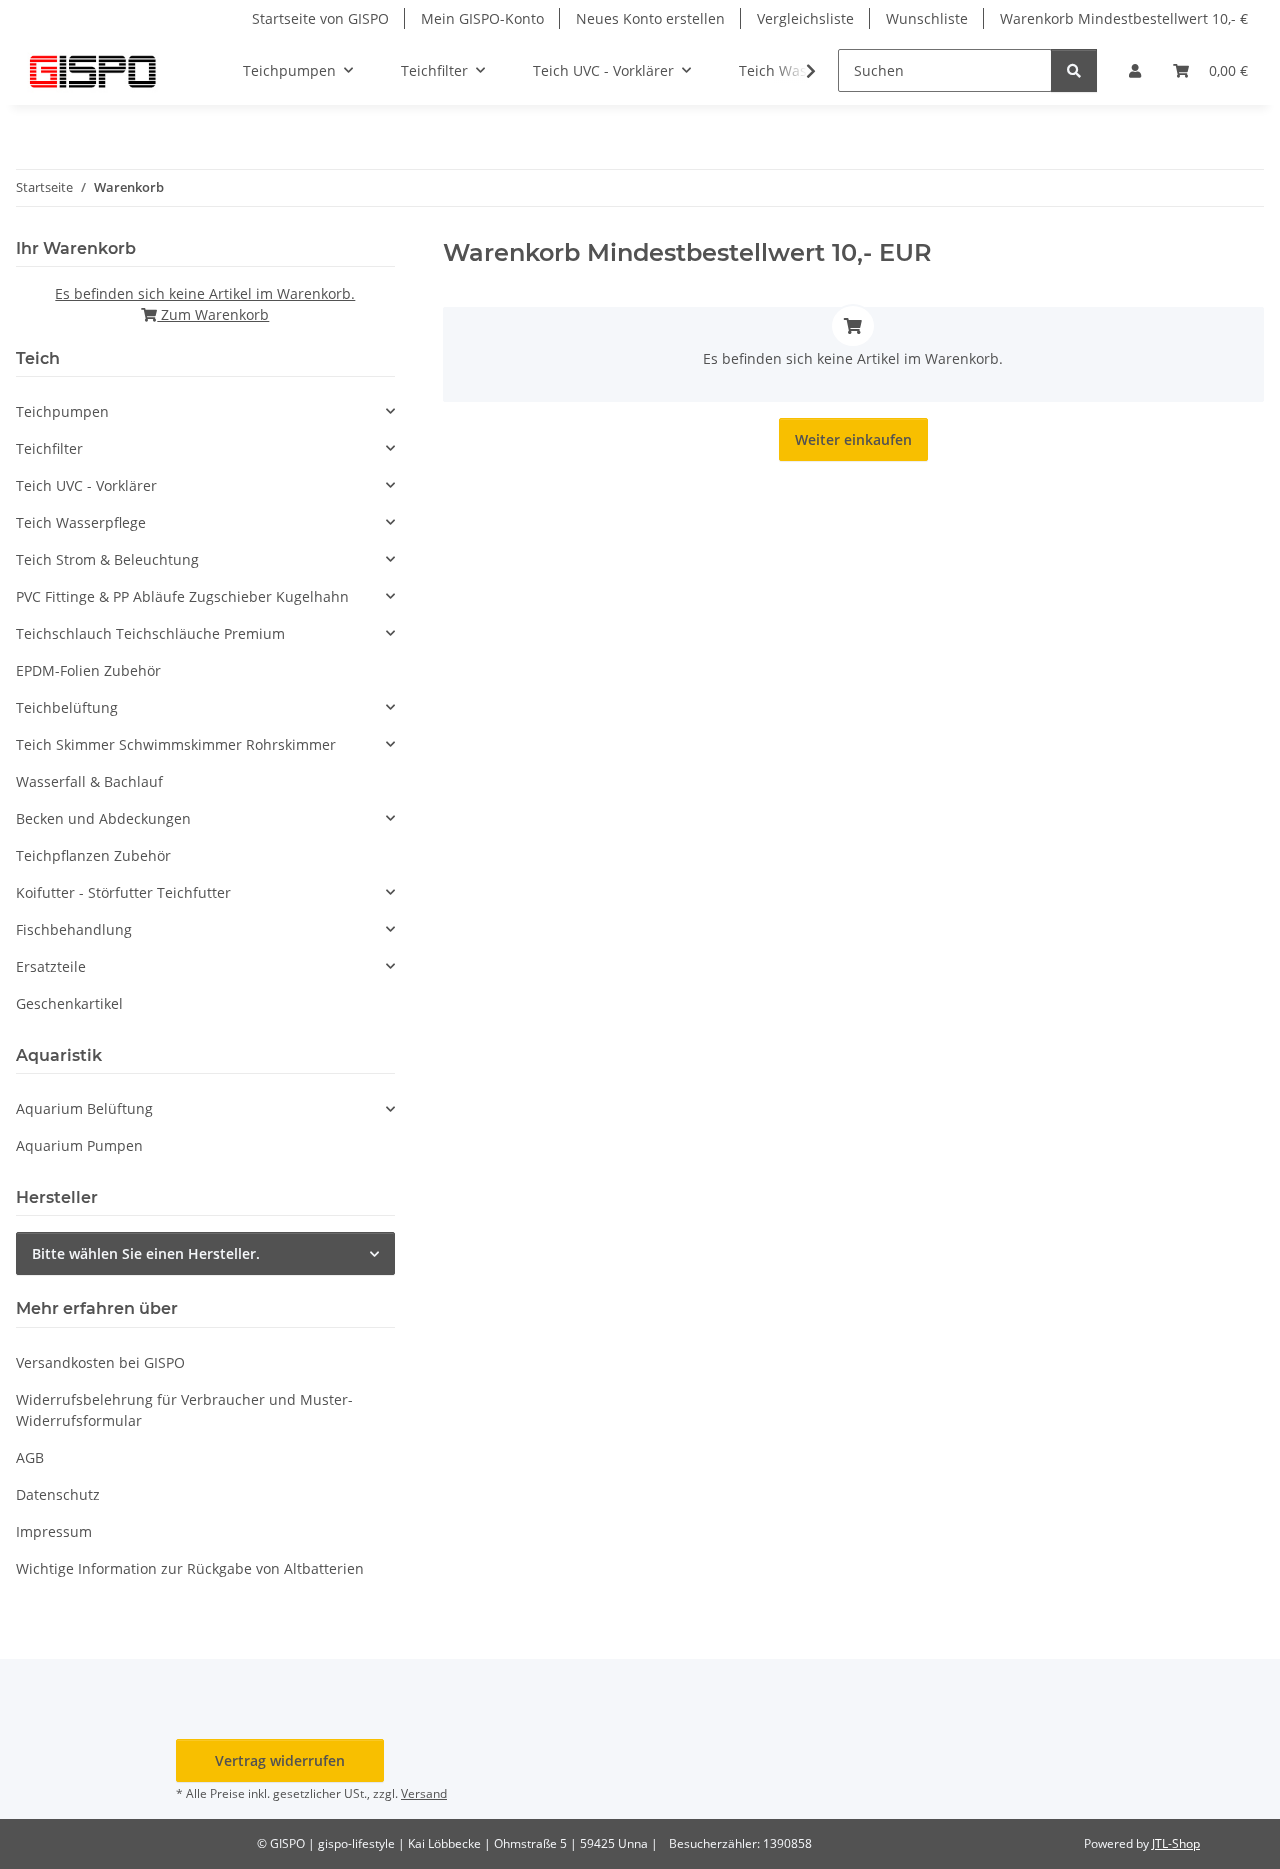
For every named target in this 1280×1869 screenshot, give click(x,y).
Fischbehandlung (74, 929)
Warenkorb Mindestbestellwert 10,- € (1124, 18)
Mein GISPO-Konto (482, 18)
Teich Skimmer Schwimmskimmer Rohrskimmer (176, 744)
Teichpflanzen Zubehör (93, 855)
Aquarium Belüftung (84, 1108)
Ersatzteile (51, 966)
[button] (1135, 70)
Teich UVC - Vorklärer (86, 485)
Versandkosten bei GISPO (100, 1362)
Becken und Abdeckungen (103, 818)
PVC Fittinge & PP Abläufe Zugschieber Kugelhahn (182, 596)
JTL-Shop (1176, 1843)
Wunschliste (927, 18)
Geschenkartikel (69, 1003)
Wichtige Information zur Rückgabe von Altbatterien (190, 1568)
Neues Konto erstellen (650, 18)
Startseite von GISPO (320, 18)
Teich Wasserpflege (81, 522)
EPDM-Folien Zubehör (88, 670)
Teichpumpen (62, 411)
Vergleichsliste (805, 18)
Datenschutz (58, 1494)
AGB (30, 1457)
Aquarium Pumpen (79, 1145)
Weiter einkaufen (853, 439)
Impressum (54, 1531)
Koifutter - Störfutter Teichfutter (123, 892)
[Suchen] (1074, 70)
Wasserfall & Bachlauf (89, 781)
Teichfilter (49, 448)
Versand (424, 1793)
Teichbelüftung (67, 707)
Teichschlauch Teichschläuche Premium (150, 633)
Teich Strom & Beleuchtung (107, 559)
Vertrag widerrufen (280, 1760)
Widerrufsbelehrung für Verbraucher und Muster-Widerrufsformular (184, 1410)
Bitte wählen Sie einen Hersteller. (146, 1253)
